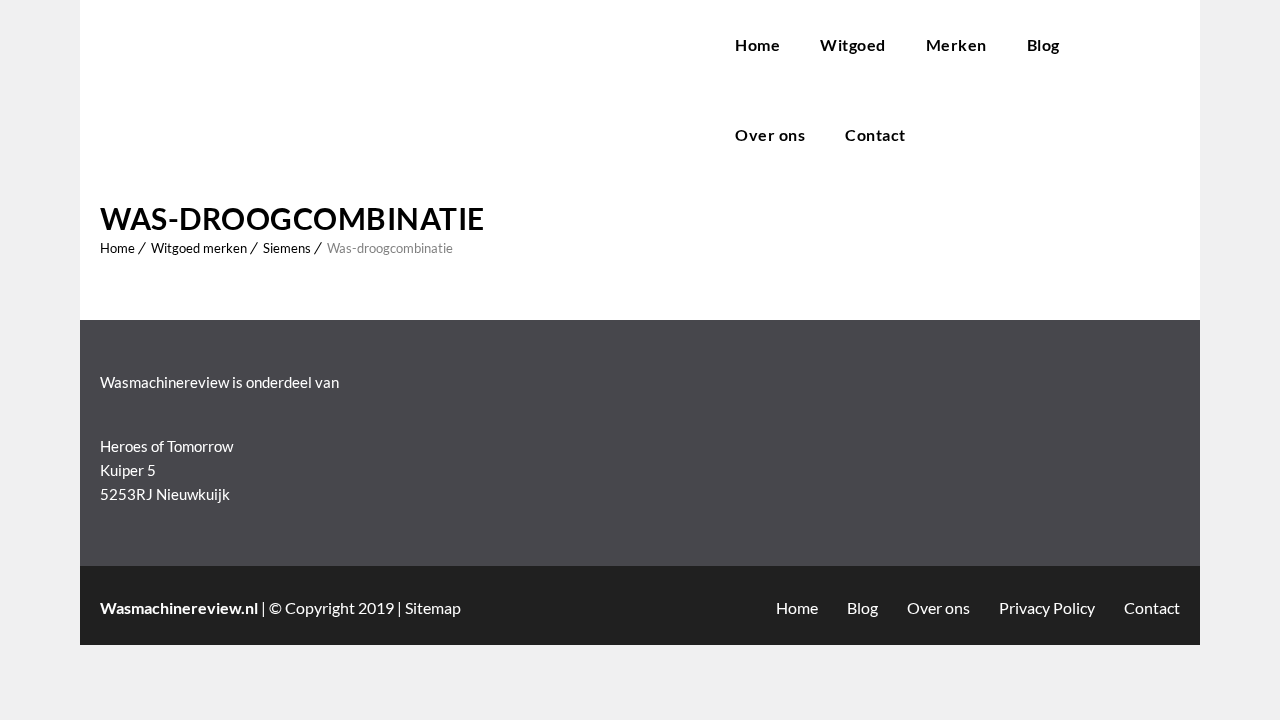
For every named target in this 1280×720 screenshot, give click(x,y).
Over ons (770, 134)
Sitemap (433, 607)
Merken (956, 44)
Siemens (287, 248)
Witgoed (853, 44)
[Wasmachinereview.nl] (397, 90)
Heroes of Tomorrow (166, 446)
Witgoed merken (199, 248)
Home (757, 44)
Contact (875, 134)
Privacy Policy (1047, 607)
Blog (1043, 44)
